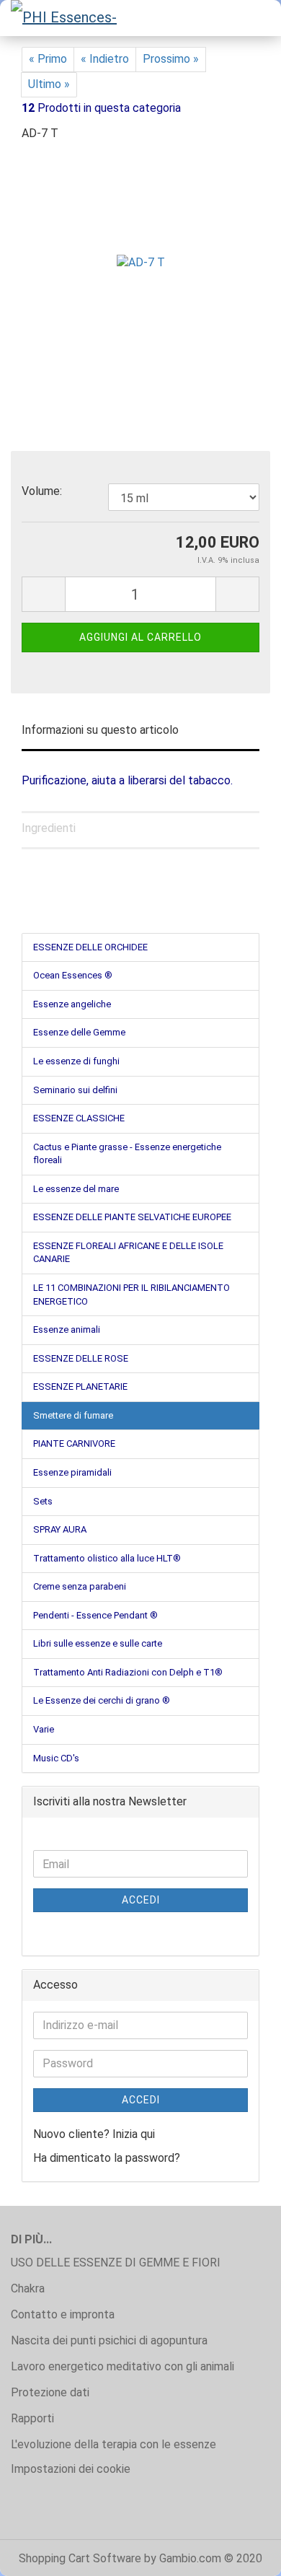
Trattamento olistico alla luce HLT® (107, 1558)
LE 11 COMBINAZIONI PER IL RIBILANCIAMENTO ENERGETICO (131, 1294)
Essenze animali (67, 1329)
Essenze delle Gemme (79, 1032)
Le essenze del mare (76, 1189)
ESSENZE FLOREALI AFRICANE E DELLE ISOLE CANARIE (128, 1253)
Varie (44, 1729)
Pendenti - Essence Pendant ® (95, 1615)
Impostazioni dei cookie (71, 2469)
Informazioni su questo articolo (100, 730)
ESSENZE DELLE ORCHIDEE (90, 947)
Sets (43, 1501)
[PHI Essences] (65, 18)
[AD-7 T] (141, 262)
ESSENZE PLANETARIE (80, 1386)
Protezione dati (50, 2392)
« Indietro (105, 59)
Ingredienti (49, 828)
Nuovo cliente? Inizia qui (94, 2134)
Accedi (141, 1900)
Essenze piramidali (72, 1472)
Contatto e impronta (63, 2314)
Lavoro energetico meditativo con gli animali (122, 2366)
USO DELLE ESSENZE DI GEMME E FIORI (116, 2262)
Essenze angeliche (72, 1004)
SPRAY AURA (60, 1529)
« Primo (48, 59)
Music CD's (56, 1758)
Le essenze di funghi (76, 1061)
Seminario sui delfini (75, 1090)
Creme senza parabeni (80, 1586)
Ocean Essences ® (73, 975)
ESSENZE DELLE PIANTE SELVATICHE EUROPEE (132, 1217)
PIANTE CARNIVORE (74, 1443)
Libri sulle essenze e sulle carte (98, 1643)
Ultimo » (49, 84)
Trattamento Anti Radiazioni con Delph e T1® (128, 1672)
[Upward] (241, 2554)
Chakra (28, 2288)
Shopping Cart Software (80, 2558)
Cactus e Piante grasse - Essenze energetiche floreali (127, 1154)
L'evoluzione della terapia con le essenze (113, 2444)
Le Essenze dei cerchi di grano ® (102, 1700)
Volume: (42, 491)
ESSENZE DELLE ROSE (81, 1358)
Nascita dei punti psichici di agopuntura (109, 2340)
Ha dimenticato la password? (107, 2158)
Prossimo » (171, 59)
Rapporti (32, 2418)
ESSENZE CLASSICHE (79, 1118)
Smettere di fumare (73, 1415)
